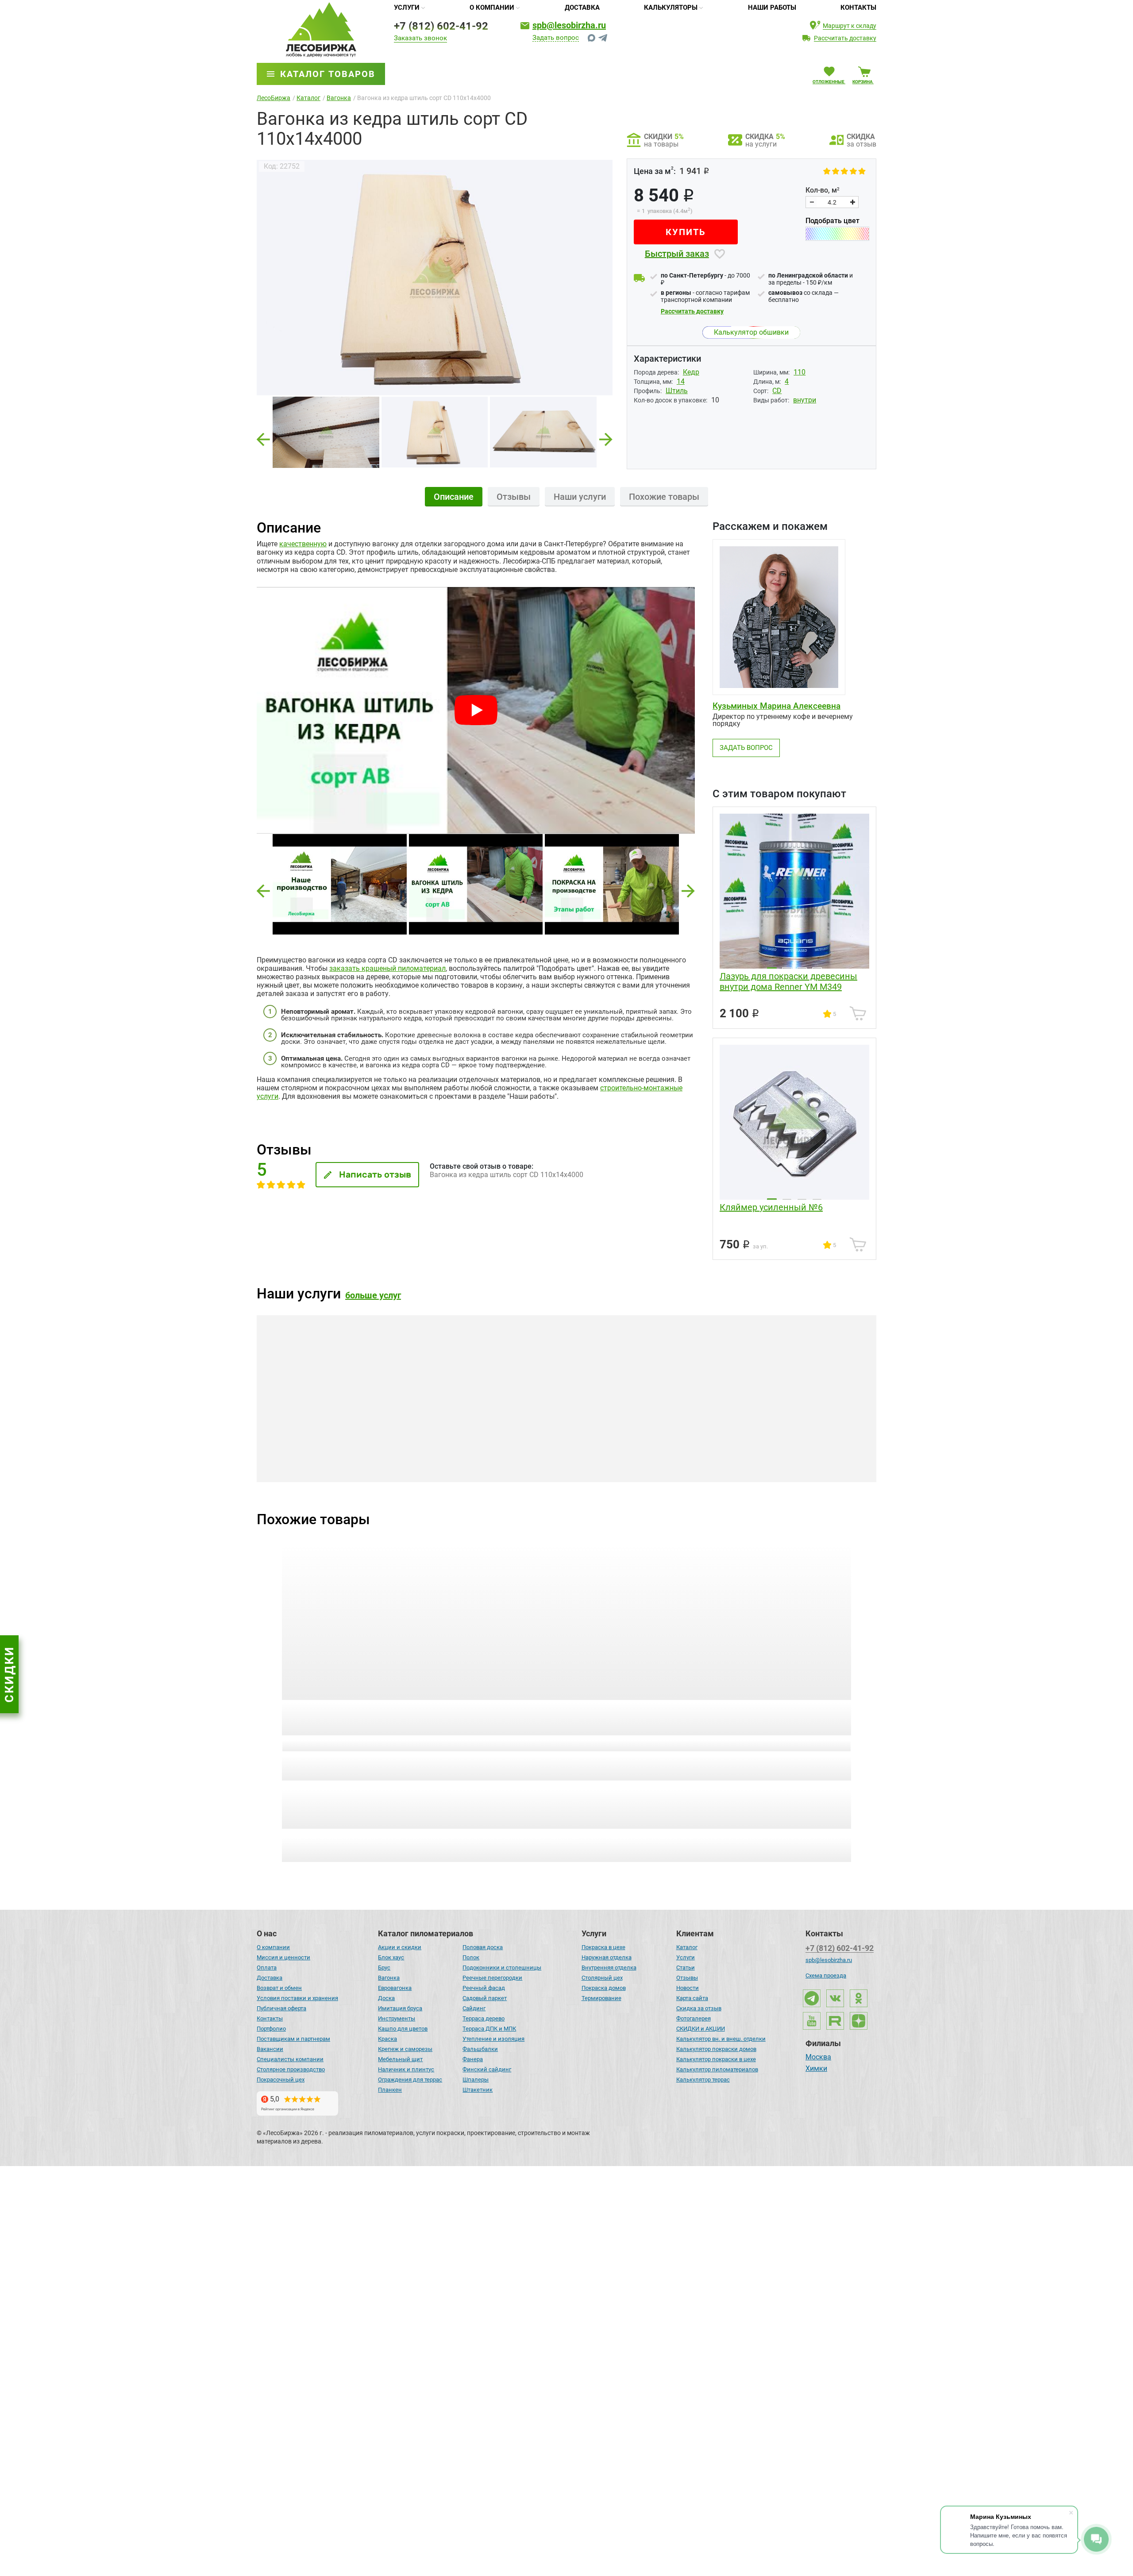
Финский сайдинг (487, 2069)
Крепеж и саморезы (405, 2049)
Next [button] (606, 437)
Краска (387, 2039)
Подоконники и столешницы (502, 1968)
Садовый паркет (485, 1998)
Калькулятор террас (703, 2080)
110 (800, 372)
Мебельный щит (400, 2059)
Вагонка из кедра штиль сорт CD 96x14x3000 (636, 1713)
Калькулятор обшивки (751, 332)
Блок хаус (391, 1957)
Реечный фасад (484, 1988)
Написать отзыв (375, 1174)
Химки (816, 2069)
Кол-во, (823, 190)
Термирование (601, 1998)
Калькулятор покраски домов (716, 2049)
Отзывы (687, 1978)
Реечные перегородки (492, 1978)
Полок (471, 1957)
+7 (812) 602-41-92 (441, 26)
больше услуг (373, 1295)
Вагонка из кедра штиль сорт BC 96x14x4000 (782, 1713)
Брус (384, 1968)
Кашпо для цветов (403, 2029)
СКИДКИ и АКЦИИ (701, 2029)
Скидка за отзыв (699, 2008)
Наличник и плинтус (406, 2069)
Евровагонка (395, 1988)
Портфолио (271, 2029)
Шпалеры (476, 2080)
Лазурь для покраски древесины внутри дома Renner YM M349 (788, 981)
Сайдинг (474, 2008)
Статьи (686, 1968)
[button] (263, 891)
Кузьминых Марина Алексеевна (777, 706)
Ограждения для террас (410, 2080)
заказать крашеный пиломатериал (387, 968)
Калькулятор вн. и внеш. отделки (721, 2039)
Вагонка (389, 1978)
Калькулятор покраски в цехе (716, 2059)
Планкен (390, 2090)
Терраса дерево (484, 2018)
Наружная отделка (607, 1957)
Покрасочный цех (281, 2080)
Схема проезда (826, 1975)
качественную (303, 544)
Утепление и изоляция (493, 2039)
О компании (492, 8)
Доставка (582, 8)
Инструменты (397, 2018)
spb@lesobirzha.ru (569, 25)
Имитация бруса (400, 2008)
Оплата (267, 1968)
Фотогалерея (694, 2018)
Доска (386, 1998)
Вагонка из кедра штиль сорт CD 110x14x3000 (343, 1713)
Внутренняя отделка (609, 1968)
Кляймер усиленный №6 (771, 1207)
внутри (805, 400)
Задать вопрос (556, 38)
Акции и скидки (400, 1947)
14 (681, 381)
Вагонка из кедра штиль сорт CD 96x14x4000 (489, 1713)
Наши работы (772, 8)
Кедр (691, 372)
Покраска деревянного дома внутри (792, 1465)
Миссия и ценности (283, 1957)
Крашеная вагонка (334, 1465)
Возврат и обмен (279, 1988)
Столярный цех (602, 1978)
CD (777, 391)
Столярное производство (291, 2069)
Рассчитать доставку (692, 311)
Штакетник (478, 2090)
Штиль (677, 391)
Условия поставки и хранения (297, 1998)
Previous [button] (263, 437)
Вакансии (270, 2049)
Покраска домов (604, 1988)
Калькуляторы (671, 8)
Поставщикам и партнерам (293, 2039)
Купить (686, 232)
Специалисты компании (290, 2059)
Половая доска (483, 1947)
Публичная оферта (281, 2008)
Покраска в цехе (603, 1947)
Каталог (687, 1947)
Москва (818, 2058)
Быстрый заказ (677, 254)
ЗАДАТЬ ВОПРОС (746, 748)
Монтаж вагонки (538, 1465)
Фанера (473, 2059)
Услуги (407, 8)
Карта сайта (692, 1998)
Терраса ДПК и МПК (489, 2029)
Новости (688, 1988)
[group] (435, 277)
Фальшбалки (480, 2049)
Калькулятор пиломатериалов (717, 2069)
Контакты (858, 8)
